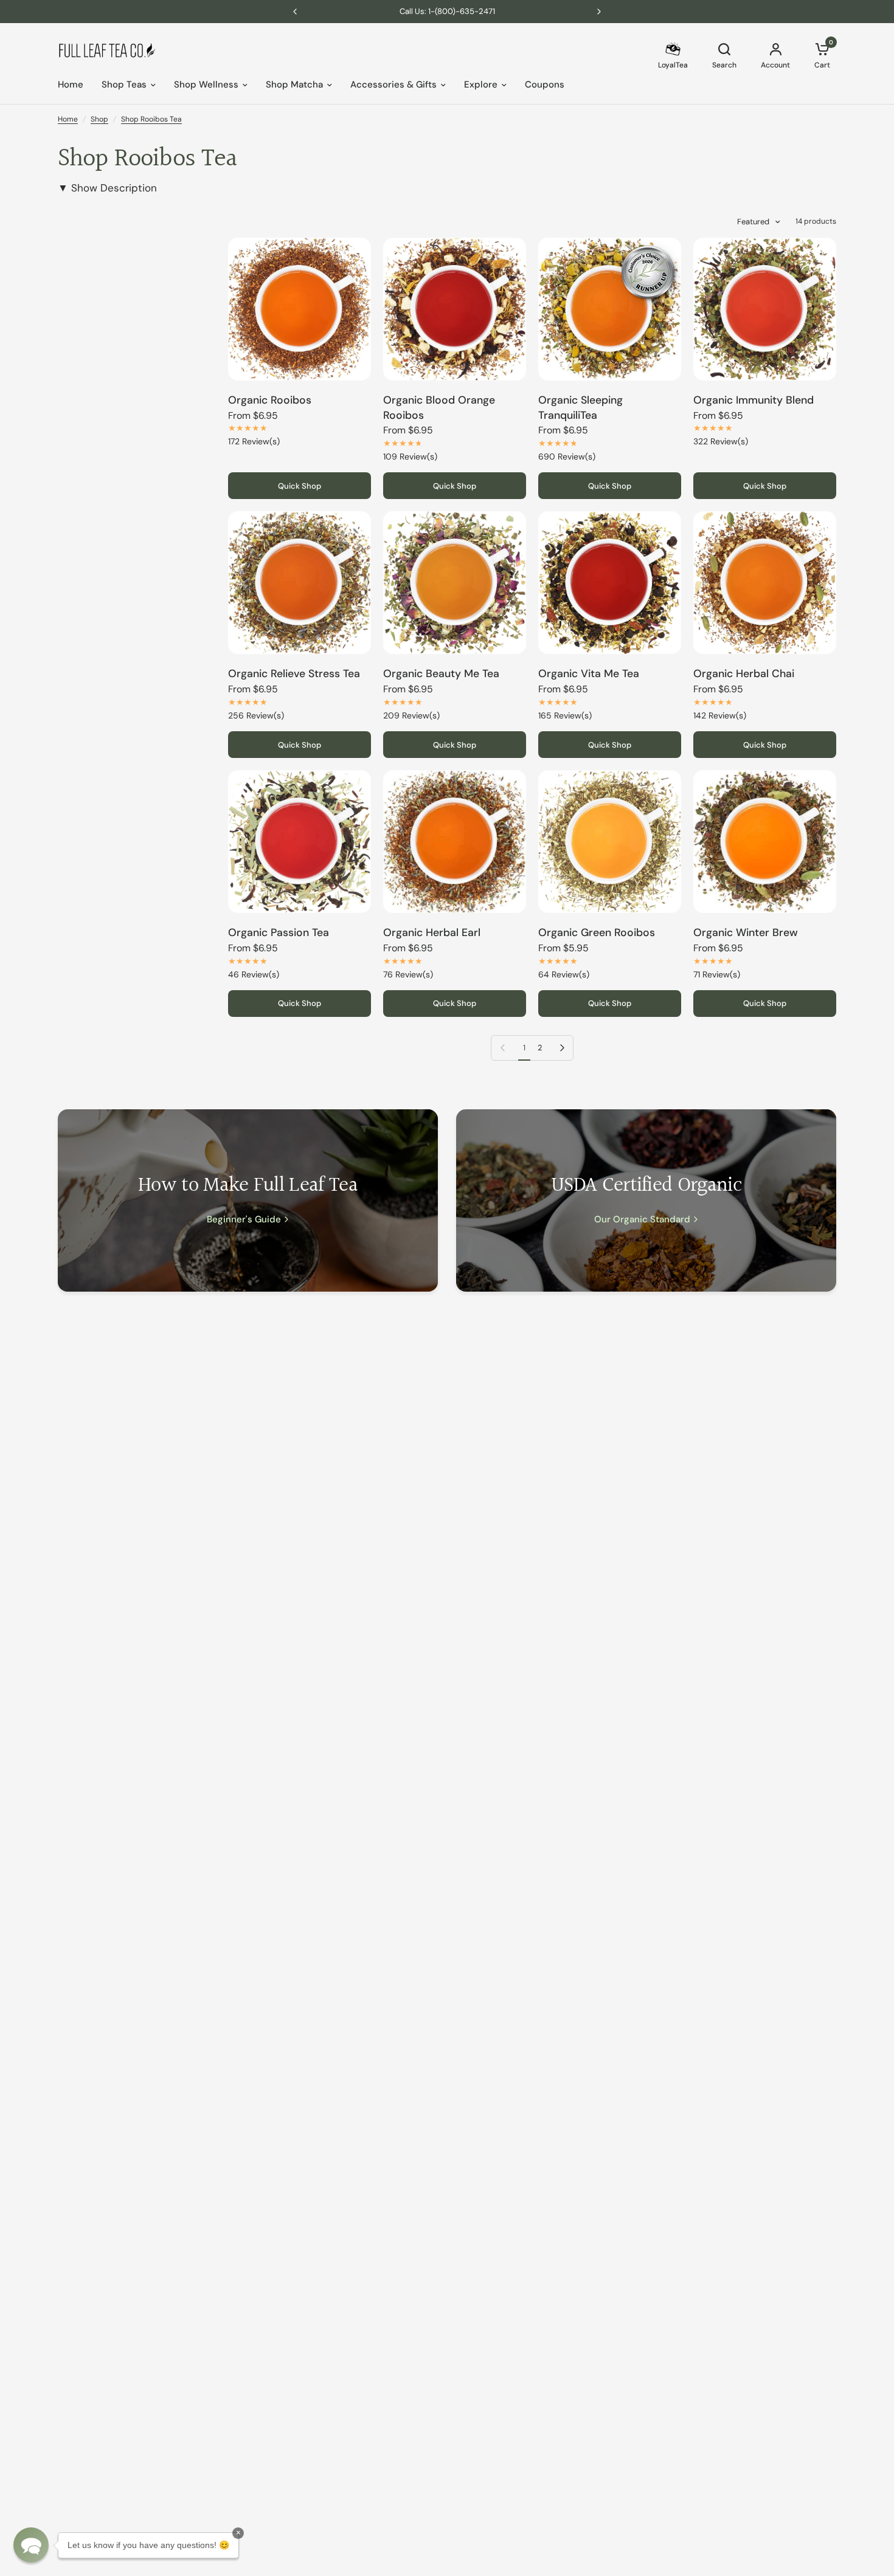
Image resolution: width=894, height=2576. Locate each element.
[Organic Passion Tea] (300, 842)
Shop (99, 119)
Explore (481, 85)
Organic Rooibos (270, 400)
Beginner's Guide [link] (244, 1220)
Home (71, 85)
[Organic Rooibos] (300, 309)
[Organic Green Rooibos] (610, 842)
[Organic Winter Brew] (765, 842)
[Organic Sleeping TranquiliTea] (610, 309)
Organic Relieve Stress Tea (294, 673)
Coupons (545, 85)
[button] (31, 2545)
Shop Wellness (206, 85)
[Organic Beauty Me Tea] (455, 583)
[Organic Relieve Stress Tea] (300, 583)
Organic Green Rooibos (597, 932)
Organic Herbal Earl (432, 932)
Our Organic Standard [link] (642, 1220)
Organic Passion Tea (279, 932)
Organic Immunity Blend (754, 400)
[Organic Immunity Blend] (765, 309)
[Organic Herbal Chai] (765, 583)
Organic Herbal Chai (744, 673)
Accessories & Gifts (393, 85)
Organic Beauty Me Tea (441, 673)
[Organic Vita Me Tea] (610, 583)
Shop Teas (124, 85)
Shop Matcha (294, 85)
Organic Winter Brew (746, 932)
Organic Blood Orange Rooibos (439, 408)
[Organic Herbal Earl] (455, 842)
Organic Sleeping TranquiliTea (580, 408)
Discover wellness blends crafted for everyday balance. (453, 11)
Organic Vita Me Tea (589, 673)
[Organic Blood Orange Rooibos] (455, 309)
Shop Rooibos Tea (151, 119)
